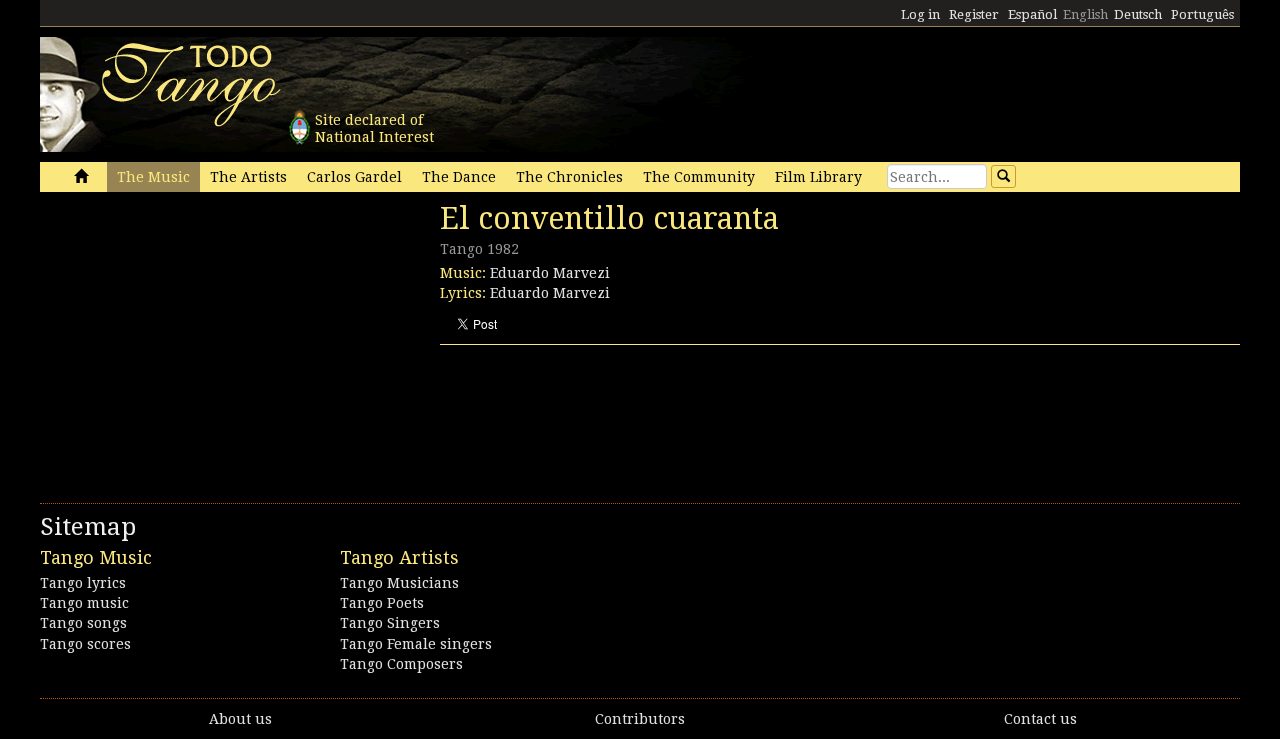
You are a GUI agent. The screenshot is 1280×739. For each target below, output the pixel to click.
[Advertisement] (190, 338)
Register (974, 14)
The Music (153, 177)
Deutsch (1138, 14)
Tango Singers (390, 623)
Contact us (1040, 719)
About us (240, 719)
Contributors (640, 719)
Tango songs (83, 623)
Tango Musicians (399, 583)
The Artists (248, 177)
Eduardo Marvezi (550, 273)
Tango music (84, 603)
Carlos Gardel (354, 177)
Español (1032, 14)
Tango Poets (382, 603)
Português (1202, 14)
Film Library (818, 177)
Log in (920, 14)
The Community (699, 177)
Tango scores (85, 644)
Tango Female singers (416, 644)
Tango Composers (401, 664)
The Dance (459, 177)
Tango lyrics (83, 583)
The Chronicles (569, 177)
